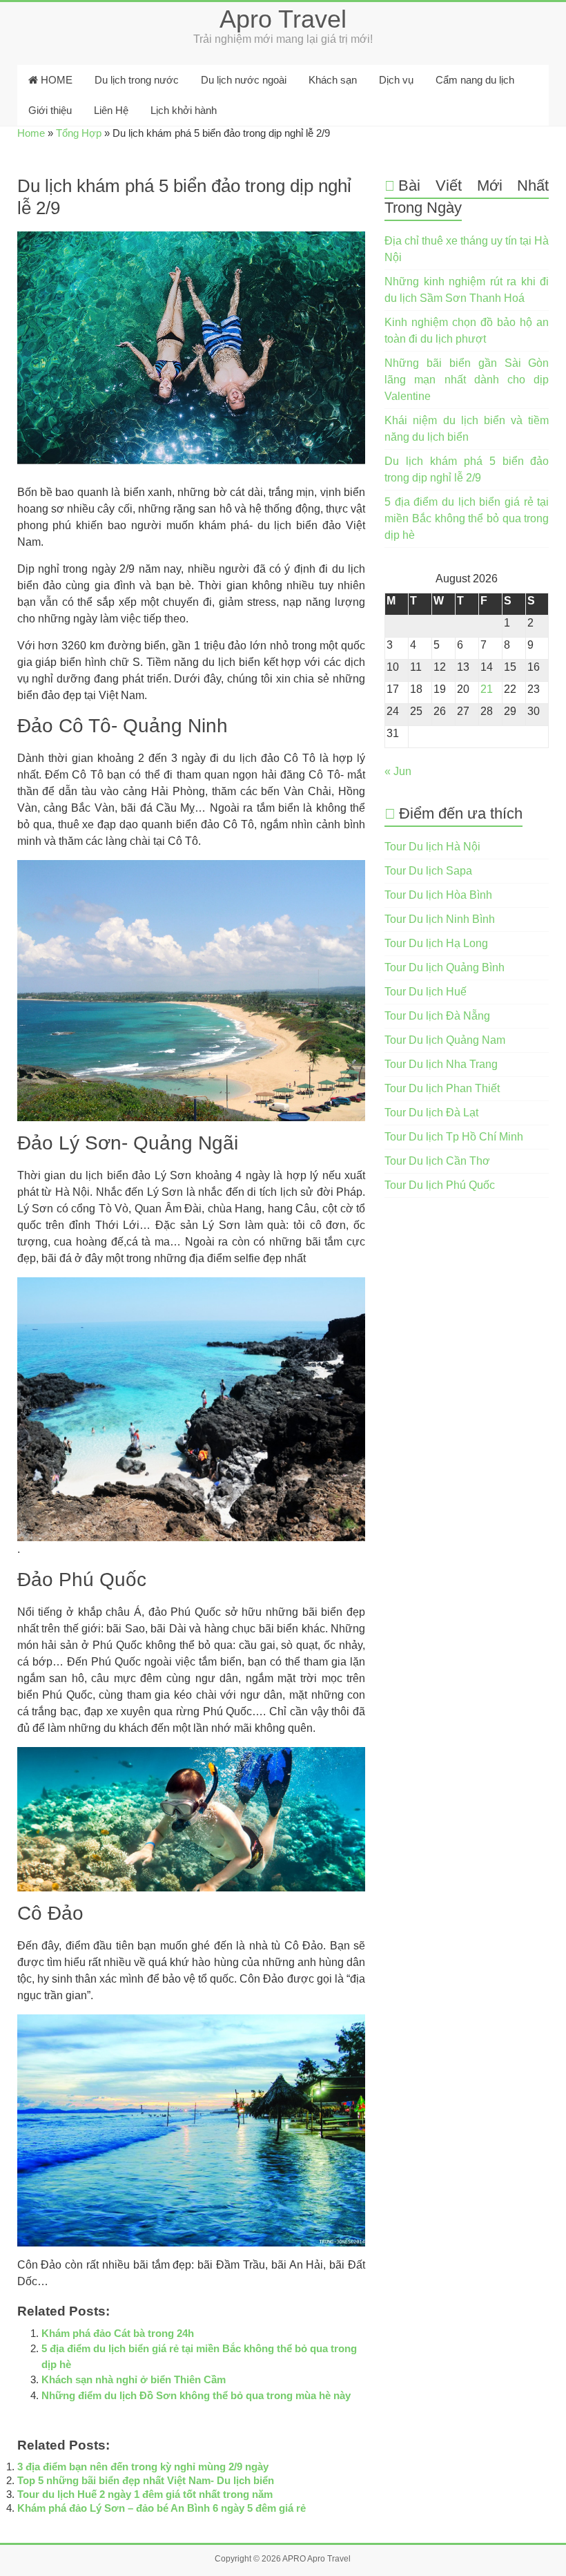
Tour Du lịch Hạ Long (436, 943)
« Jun (398, 771)
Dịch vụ (396, 80)
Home (31, 133)
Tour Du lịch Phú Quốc (440, 1185)
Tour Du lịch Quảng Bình (445, 967)
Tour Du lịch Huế (426, 992)
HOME (55, 80)
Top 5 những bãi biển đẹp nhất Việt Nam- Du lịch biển (146, 2480)
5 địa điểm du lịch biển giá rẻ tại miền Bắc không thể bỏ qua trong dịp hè (467, 518)
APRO (294, 2559)
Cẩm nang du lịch (475, 80)
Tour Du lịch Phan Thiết (442, 1088)
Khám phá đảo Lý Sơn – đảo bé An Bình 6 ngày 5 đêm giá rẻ (162, 2508)
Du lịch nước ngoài (244, 80)
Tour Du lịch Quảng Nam (445, 1040)
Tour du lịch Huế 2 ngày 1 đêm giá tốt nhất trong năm (145, 2494)
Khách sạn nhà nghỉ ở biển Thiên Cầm (134, 2379)
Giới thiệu (50, 110)
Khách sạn (333, 80)
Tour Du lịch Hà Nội (432, 847)
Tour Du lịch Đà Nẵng (437, 1016)
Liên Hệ (111, 110)
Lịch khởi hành (184, 110)
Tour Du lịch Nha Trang (441, 1064)
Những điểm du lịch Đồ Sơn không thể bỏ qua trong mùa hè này (196, 2395)
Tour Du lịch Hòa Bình (438, 895)
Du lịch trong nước (137, 80)
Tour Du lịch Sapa (428, 871)
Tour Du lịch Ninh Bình (440, 919)
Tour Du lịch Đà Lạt (431, 1113)
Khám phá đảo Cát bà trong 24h (118, 2333)
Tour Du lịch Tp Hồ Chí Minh (454, 1137)
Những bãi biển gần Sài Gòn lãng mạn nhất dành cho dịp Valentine (467, 380)
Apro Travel (283, 19)
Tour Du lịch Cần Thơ (437, 1161)
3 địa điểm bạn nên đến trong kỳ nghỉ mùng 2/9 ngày (143, 2467)
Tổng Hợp (79, 133)
